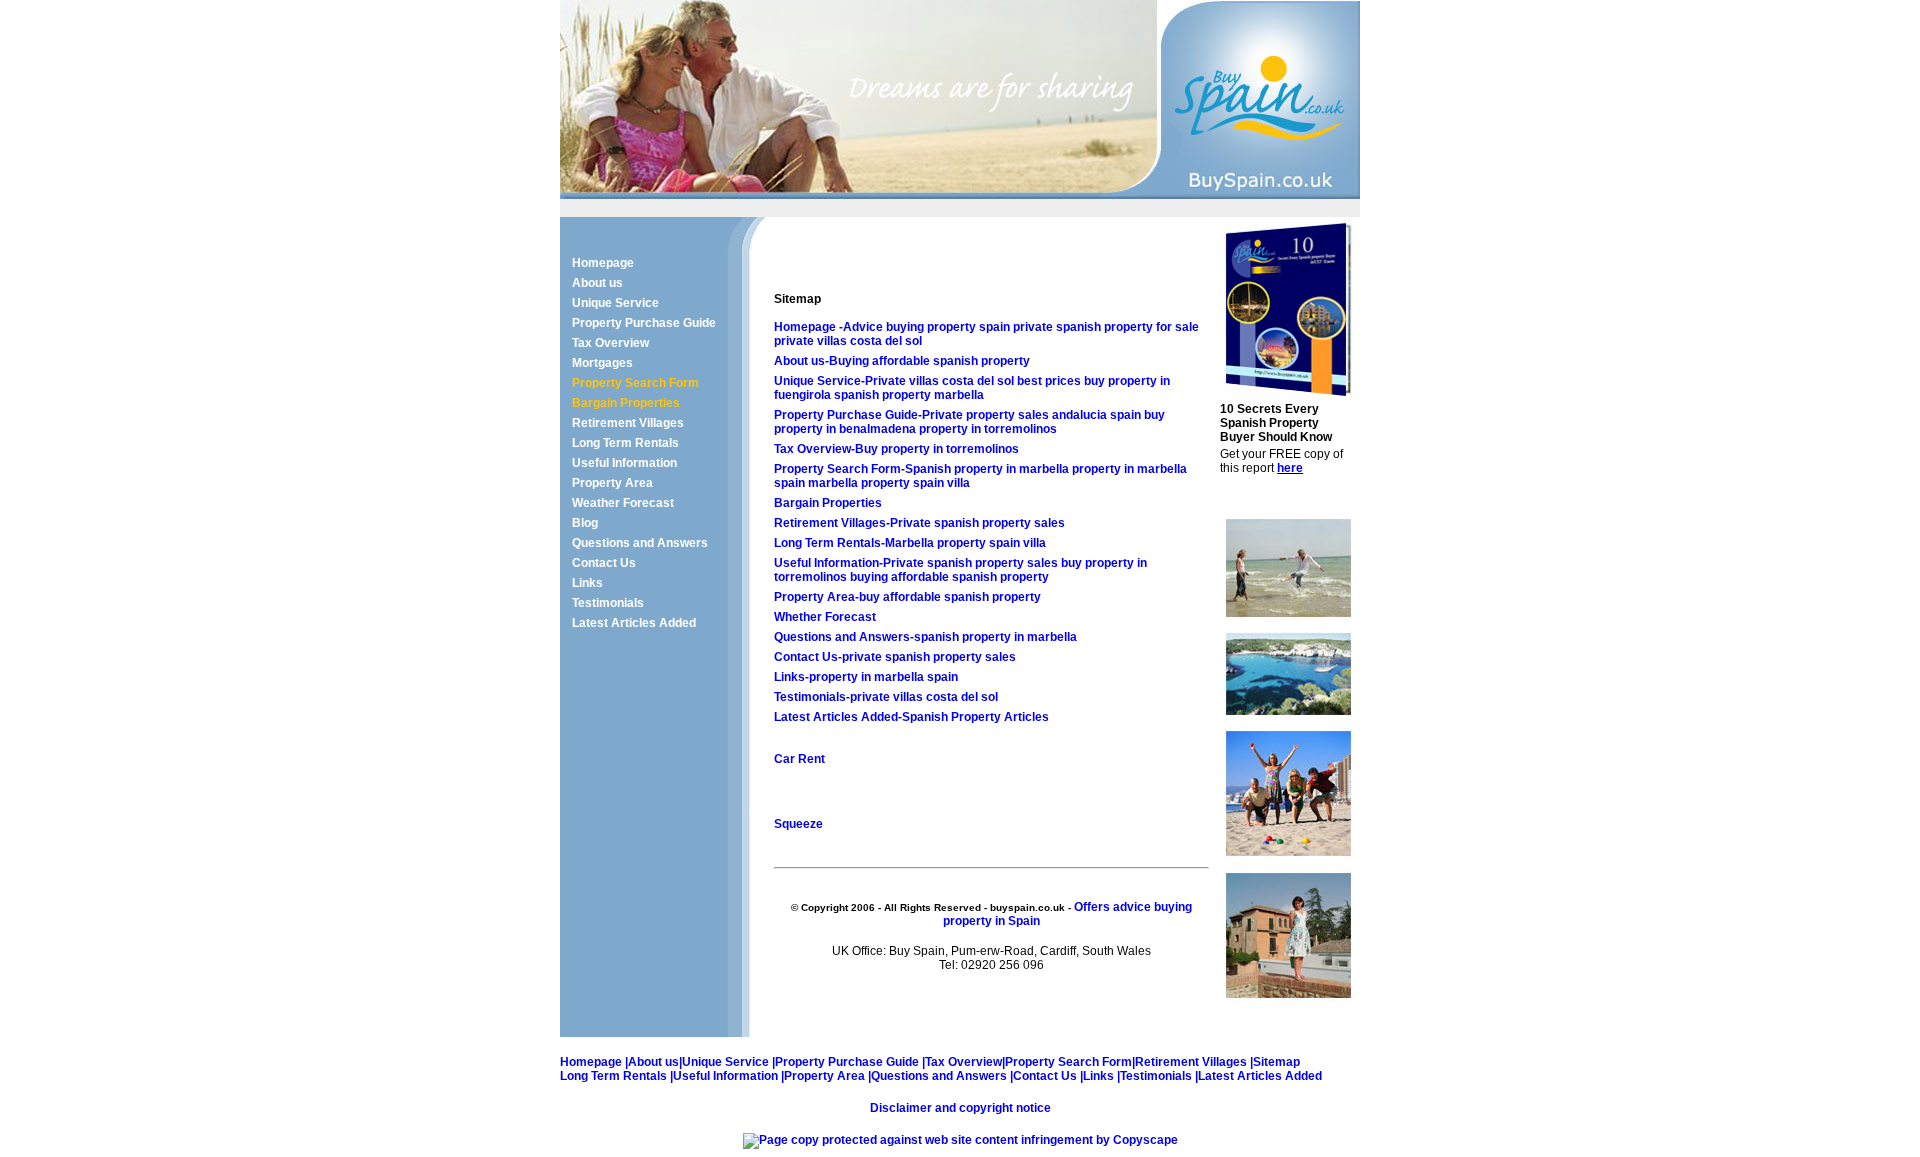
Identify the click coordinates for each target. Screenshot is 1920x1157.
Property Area (612, 483)
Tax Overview (610, 343)
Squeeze (798, 824)
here (1290, 468)
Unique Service (615, 303)
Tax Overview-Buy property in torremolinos (896, 449)
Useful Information (624, 463)
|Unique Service (725, 1062)
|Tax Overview (962, 1062)
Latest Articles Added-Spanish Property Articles (911, 717)
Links (587, 583)
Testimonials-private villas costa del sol (886, 697)
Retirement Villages (628, 423)
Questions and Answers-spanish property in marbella (925, 637)
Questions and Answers (640, 543)
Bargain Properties (626, 403)
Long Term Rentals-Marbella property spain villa (910, 543)
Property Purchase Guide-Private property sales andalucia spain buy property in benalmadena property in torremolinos (969, 422)
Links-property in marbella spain (866, 677)
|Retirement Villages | (1192, 1062)
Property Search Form (635, 383)
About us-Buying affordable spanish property (902, 361)
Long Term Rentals (625, 443)
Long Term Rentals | (616, 1076)
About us (597, 283)
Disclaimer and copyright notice (960, 1108)
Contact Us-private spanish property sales (895, 657)
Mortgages (602, 363)
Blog (585, 523)
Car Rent (799, 759)
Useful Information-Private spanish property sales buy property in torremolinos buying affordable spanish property (960, 570)
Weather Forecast (623, 503)
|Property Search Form (1067, 1062)
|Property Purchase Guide (847, 1062)
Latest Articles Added (634, 623)
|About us (650, 1062)
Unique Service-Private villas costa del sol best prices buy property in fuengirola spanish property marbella (972, 388)
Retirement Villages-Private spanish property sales (919, 523)
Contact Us (604, 563)
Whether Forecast (825, 617)
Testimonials (608, 603)
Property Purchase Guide (644, 323)
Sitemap (1276, 1062)
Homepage (603, 263)
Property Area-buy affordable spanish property (907, 597)
